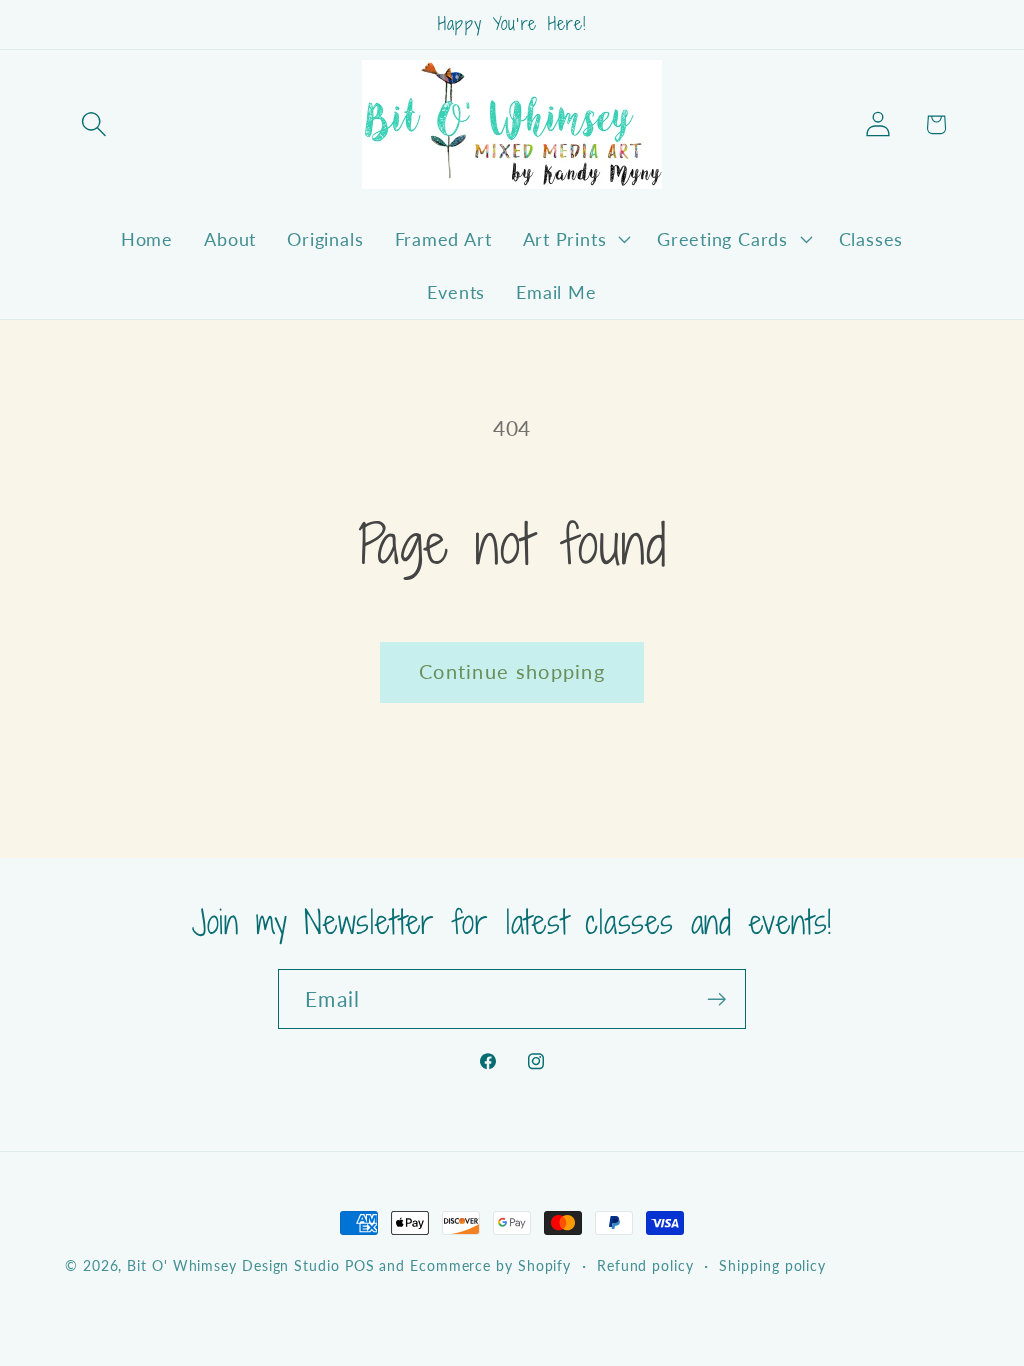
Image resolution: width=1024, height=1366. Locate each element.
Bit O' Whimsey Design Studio (233, 1265)
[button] (93, 124)
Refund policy (645, 1265)
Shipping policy (772, 1265)
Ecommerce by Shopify (490, 1265)
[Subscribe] (716, 999)
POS (360, 1265)
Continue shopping (512, 671)
